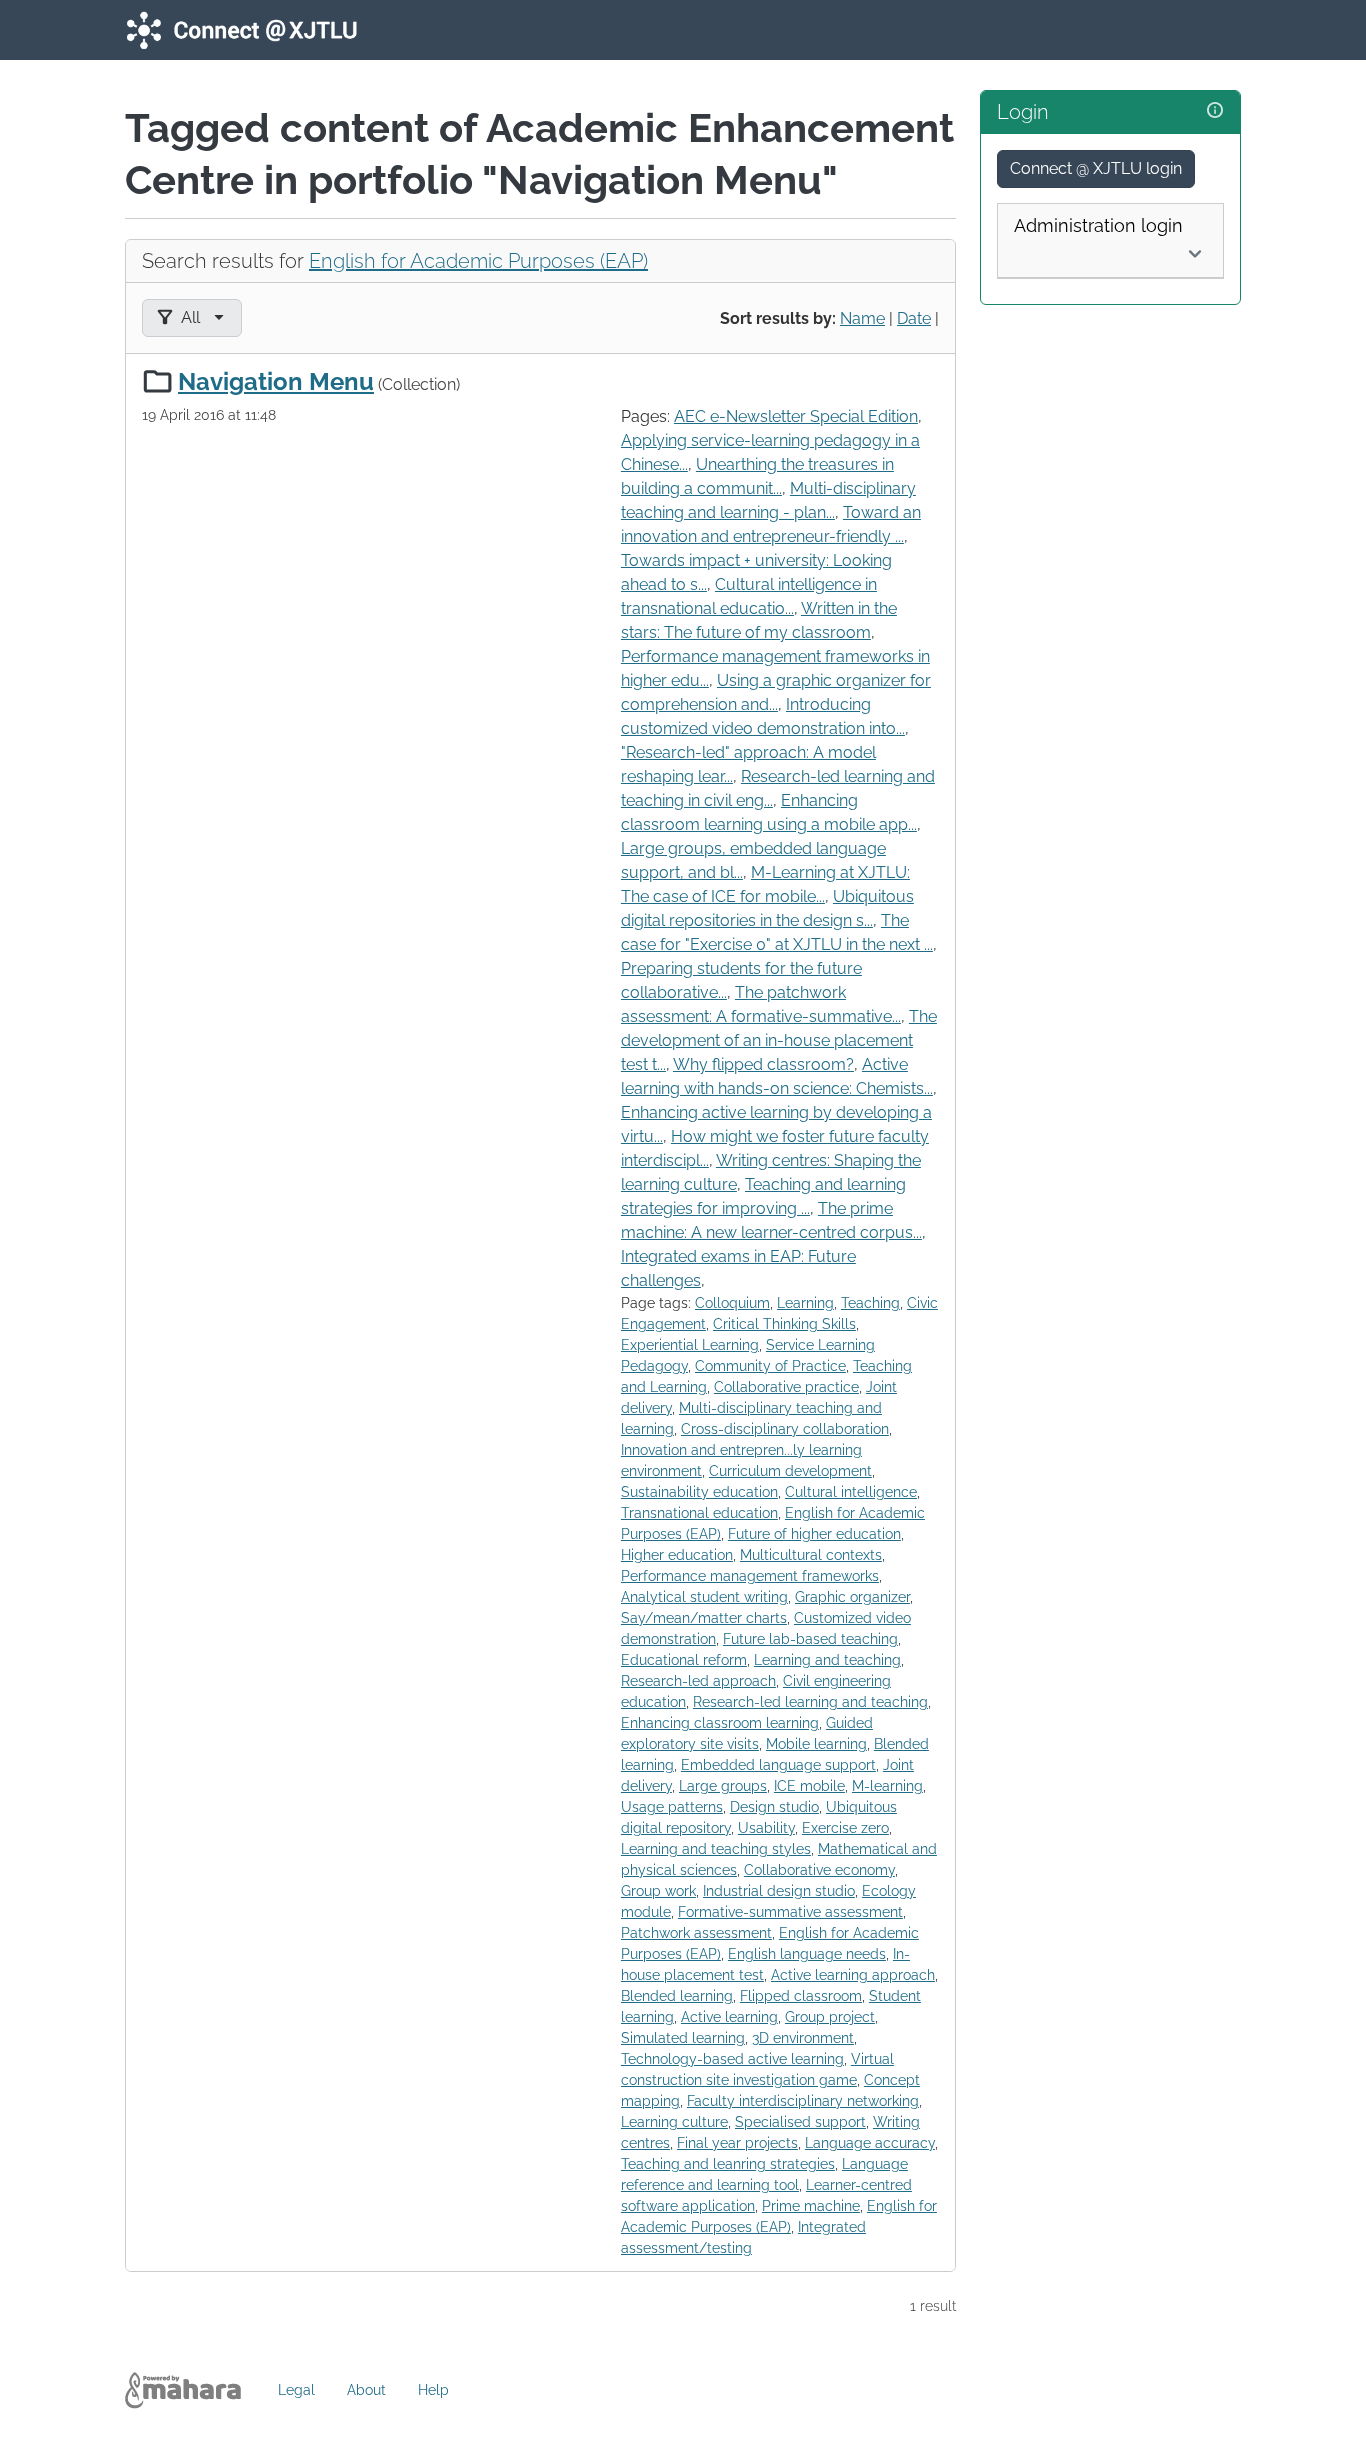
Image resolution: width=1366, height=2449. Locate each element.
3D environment (803, 2038)
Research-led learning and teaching (810, 1702)
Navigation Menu (276, 381)
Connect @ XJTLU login (1096, 168)
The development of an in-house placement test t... (779, 1040)
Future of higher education (814, 1534)
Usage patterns (672, 1807)
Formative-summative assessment (790, 1912)
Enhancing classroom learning (720, 1723)
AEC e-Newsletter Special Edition (796, 416)
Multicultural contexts (811, 1555)
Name (862, 318)
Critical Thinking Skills (784, 1324)
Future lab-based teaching (810, 1639)
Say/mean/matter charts (704, 1618)
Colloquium (732, 1303)
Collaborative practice (786, 1387)
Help (433, 2390)
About (366, 2390)
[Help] (1215, 110)
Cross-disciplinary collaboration (785, 1429)
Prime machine (811, 2206)
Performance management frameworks (750, 1576)
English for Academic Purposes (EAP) (478, 261)
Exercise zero (845, 1828)
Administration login (1098, 225)
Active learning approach (853, 1975)
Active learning (729, 2017)
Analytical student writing (704, 1597)
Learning (805, 1303)
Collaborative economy (819, 1870)
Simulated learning (683, 2038)
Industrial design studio (779, 1891)
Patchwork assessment (696, 1933)
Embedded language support (778, 1765)
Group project (830, 2017)
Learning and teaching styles (716, 1849)
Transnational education (699, 1513)
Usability (766, 1828)
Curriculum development (790, 1471)
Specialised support (800, 2122)
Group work (658, 1891)
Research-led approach (698, 1681)
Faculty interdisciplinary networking (803, 2101)
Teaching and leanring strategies (728, 2164)
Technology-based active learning (732, 2059)
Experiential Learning (690, 1345)
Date (914, 318)
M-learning (887, 1786)
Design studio (774, 1807)
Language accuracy (870, 2143)
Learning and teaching (827, 1660)
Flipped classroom (801, 1996)
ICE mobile (809, 1786)
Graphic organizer (852, 1597)
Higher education (677, 1555)
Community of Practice (770, 1366)
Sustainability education (699, 1492)
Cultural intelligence (851, 1492)
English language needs (807, 1954)
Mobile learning (816, 1744)
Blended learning (677, 1996)
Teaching (870, 1303)
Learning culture (674, 2122)
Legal (296, 2390)
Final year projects (737, 2143)
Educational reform (684, 1660)
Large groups (723, 1786)
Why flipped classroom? (763, 1064)
